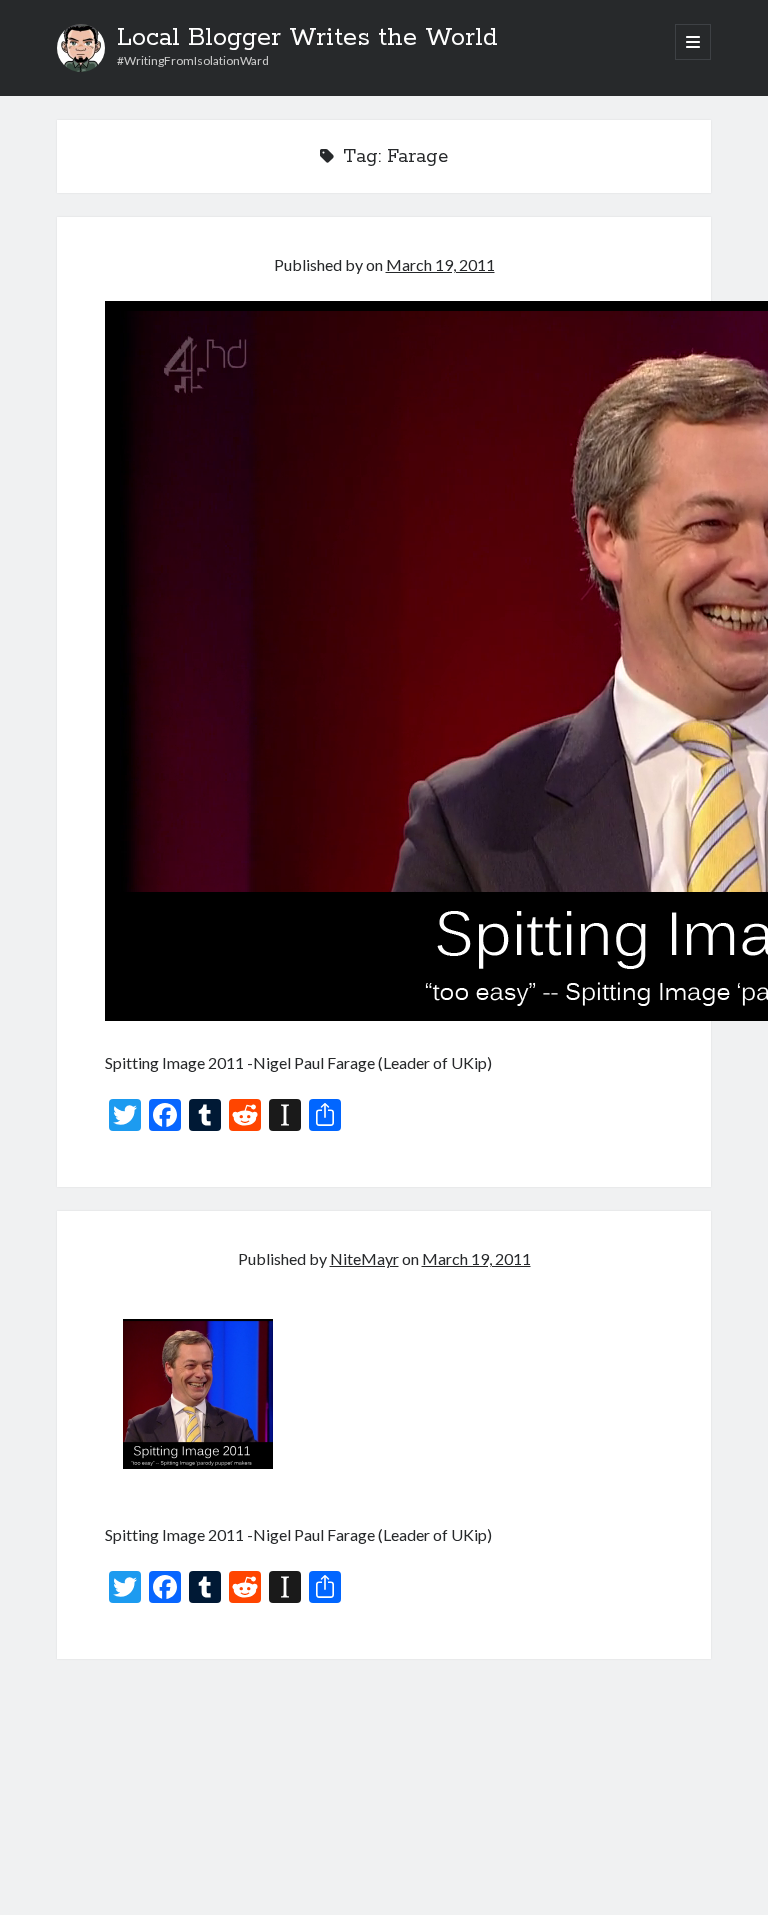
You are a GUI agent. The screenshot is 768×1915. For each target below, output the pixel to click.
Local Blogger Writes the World (307, 38)
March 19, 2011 (440, 264)
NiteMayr (364, 1258)
